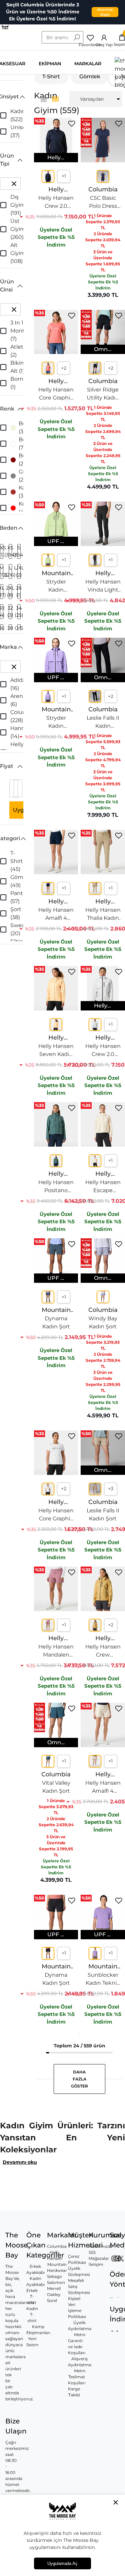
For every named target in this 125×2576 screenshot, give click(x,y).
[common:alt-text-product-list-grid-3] (55, 99)
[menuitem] (96, 99)
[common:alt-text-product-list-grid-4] (44, 99)
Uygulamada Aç (62, 2563)
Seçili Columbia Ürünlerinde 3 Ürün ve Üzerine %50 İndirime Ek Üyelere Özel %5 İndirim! (43, 12)
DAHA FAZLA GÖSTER (79, 2079)
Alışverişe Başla (105, 12)
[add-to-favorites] (72, 124)
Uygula (23, 810)
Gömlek (90, 76)
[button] (12, 97)
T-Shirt (51, 76)
